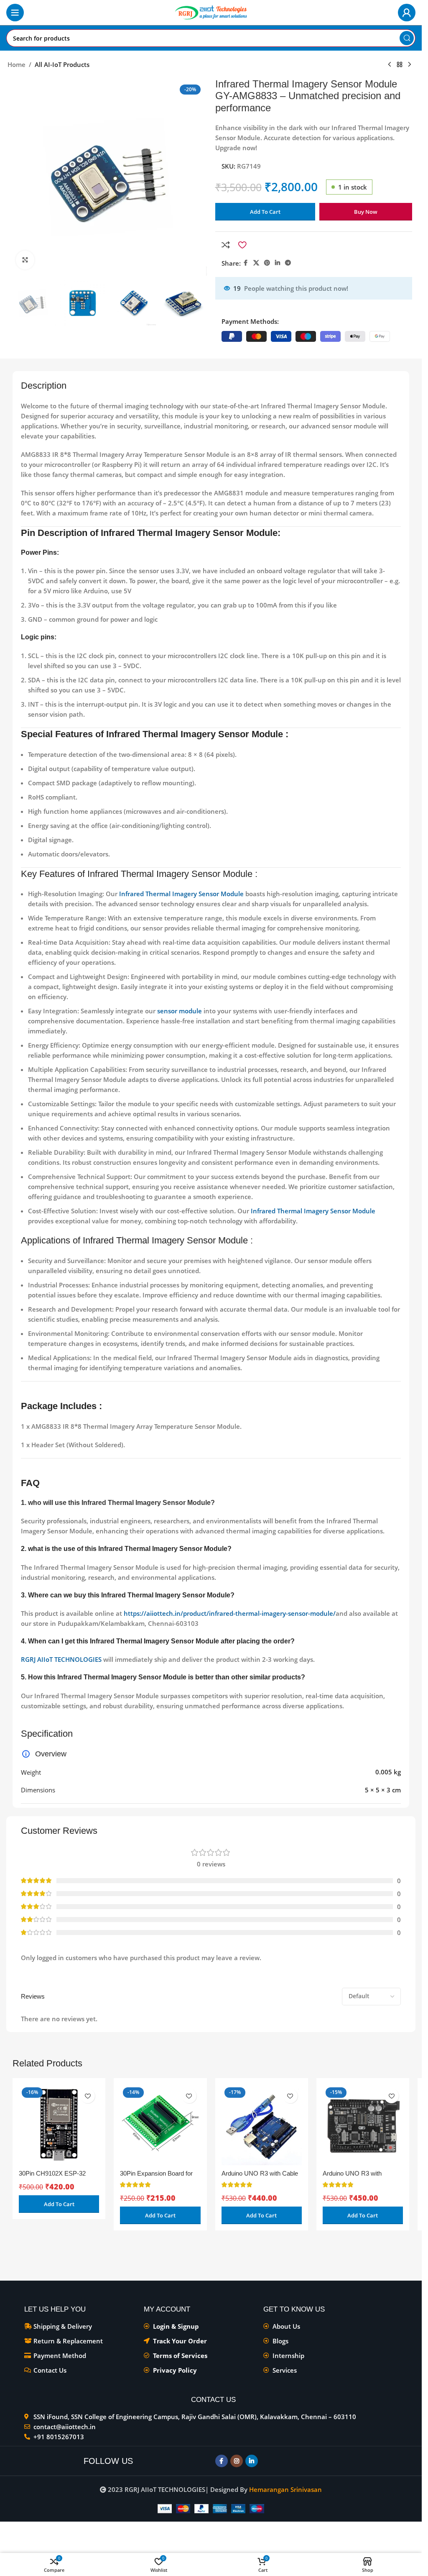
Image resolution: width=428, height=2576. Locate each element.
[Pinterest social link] (267, 263)
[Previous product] (390, 65)
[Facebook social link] (246, 263)
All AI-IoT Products (62, 64)
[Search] (407, 38)
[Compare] (226, 245)
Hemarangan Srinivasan (285, 2489)
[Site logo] (211, 12)
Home (17, 64)
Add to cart (265, 212)
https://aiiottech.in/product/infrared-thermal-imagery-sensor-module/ (230, 1613)
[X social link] (256, 263)
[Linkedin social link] (278, 263)
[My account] (407, 13)
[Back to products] (400, 65)
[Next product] (410, 65)
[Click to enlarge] (25, 260)
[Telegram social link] (288, 263)
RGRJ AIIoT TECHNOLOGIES (61, 1659)
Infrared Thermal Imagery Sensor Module (181, 894)
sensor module (180, 1011)
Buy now (366, 212)
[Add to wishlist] (242, 245)
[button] (59, 2204)
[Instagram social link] (237, 2461)
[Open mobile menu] (15, 13)
